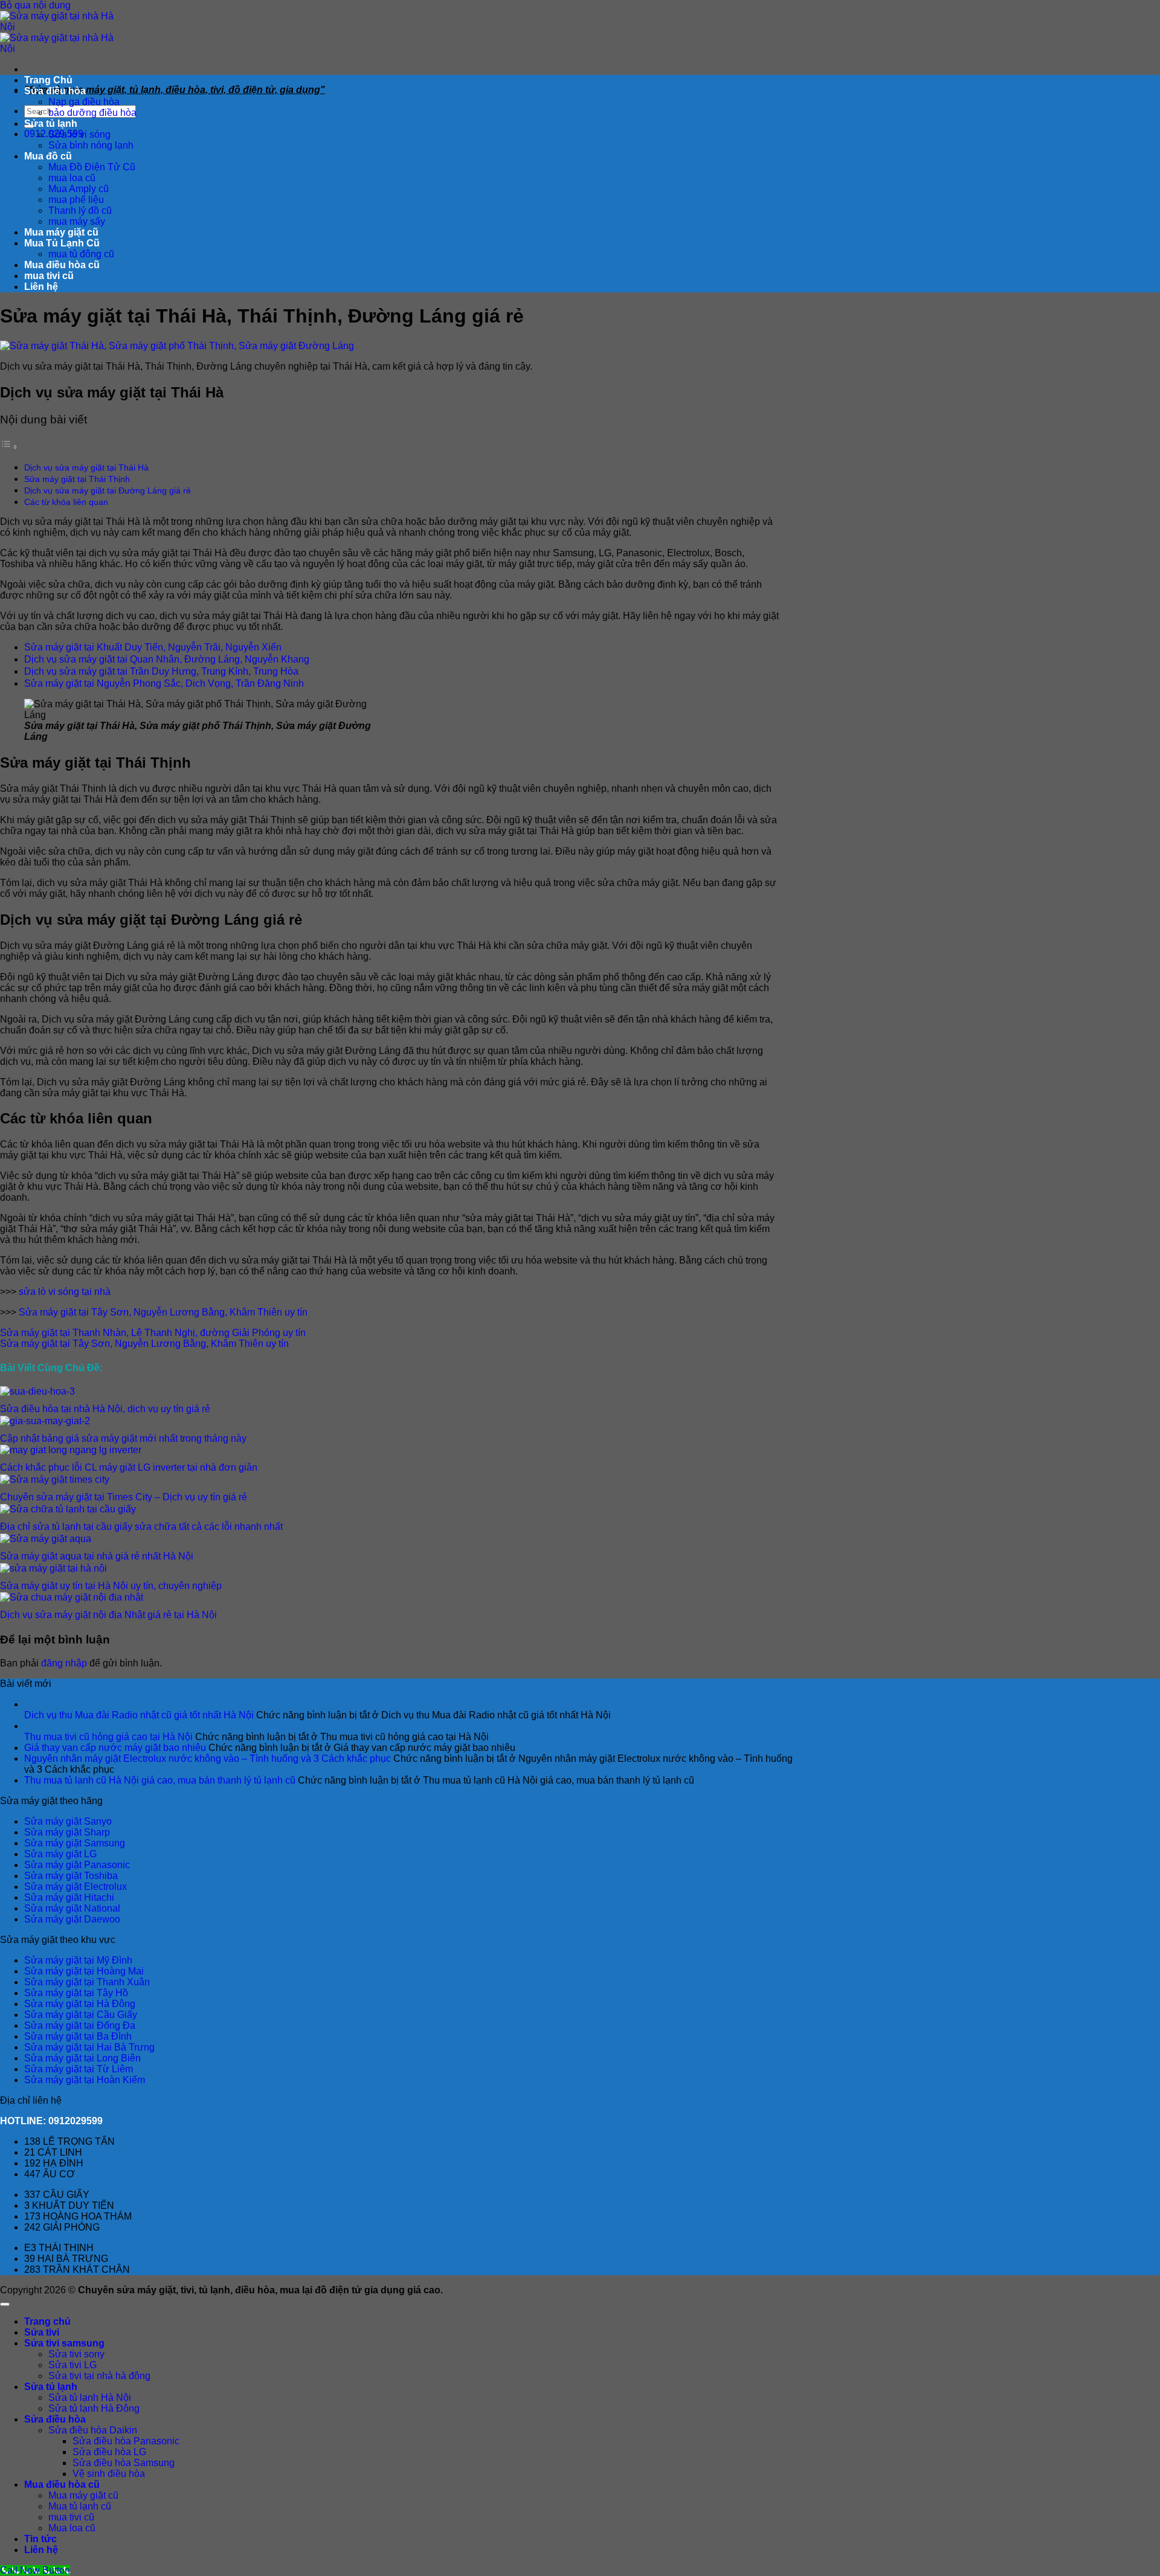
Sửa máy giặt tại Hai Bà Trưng (89, 2047)
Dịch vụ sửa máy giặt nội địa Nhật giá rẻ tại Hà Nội (108, 1615)
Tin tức (40, 2539)
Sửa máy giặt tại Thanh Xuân (87, 1982)
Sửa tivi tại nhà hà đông (99, 2376)
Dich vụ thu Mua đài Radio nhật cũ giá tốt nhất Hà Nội (139, 1715)
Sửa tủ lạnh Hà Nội (90, 2398)
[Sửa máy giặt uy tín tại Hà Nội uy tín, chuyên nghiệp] (53, 1568)
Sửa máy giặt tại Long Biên (82, 2058)
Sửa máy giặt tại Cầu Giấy (81, 2015)
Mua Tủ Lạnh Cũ (62, 243)
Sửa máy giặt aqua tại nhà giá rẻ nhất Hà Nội (97, 1556)
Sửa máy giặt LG (60, 1854)
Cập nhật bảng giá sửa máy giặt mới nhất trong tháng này (123, 1438)
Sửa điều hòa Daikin (93, 2430)
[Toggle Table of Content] (9, 447)
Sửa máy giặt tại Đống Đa (80, 2025)
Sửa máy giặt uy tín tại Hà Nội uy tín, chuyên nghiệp (111, 1586)
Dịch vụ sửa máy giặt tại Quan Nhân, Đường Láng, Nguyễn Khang (167, 659)
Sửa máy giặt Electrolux (76, 1887)
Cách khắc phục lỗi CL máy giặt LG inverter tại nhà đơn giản (129, 1467)
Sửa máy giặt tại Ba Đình (78, 2036)
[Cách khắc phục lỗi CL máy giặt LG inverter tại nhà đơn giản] (71, 1450)
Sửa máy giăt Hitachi (69, 1897)
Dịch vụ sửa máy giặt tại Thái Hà (86, 467)
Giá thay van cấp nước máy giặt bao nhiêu (115, 1748)
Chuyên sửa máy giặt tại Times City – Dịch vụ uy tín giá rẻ (124, 1497)
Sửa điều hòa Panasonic (126, 2441)
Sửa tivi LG (72, 2365)
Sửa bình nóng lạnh (91, 145)
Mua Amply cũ (79, 189)
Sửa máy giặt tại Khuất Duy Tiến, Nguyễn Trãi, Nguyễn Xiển (153, 647)
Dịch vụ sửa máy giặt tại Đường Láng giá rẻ (108, 490)
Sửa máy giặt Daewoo (72, 1919)
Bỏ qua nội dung (35, 5)
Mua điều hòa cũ (62, 265)
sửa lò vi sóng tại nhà (65, 1292)
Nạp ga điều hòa (84, 102)
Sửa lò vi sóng (79, 134)
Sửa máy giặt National (72, 1908)
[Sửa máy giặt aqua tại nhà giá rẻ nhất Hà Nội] (46, 1539)
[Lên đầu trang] (5, 2304)
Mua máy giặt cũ (61, 232)
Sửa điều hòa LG (109, 2452)
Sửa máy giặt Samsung (75, 1843)
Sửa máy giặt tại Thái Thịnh (77, 479)
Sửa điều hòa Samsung (124, 2463)
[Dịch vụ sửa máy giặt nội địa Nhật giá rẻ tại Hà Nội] (72, 1597)
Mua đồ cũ (48, 156)
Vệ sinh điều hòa (109, 2474)
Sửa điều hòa (55, 91)
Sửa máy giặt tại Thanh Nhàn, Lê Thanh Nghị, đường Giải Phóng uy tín (153, 1333)
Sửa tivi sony (76, 2354)
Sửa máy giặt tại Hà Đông (80, 2004)
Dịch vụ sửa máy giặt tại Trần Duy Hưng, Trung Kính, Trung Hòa (161, 671)
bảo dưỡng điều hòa (92, 113)
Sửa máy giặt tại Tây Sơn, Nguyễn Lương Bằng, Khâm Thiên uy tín (163, 1312)
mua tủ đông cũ (81, 254)
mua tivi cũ (49, 276)
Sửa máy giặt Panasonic (77, 1865)
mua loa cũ (72, 178)
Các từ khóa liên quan (66, 502)
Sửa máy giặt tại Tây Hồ (76, 1993)
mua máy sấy (77, 221)
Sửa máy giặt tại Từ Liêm (79, 2069)
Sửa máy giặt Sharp (67, 1832)
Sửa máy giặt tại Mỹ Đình (78, 1960)
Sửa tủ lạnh (51, 124)
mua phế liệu (76, 200)
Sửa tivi (42, 2332)
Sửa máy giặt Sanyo (68, 1821)
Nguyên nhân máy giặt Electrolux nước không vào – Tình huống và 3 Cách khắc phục (208, 1759)
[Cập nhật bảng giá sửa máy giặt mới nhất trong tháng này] (45, 1421)
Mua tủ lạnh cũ (80, 2506)
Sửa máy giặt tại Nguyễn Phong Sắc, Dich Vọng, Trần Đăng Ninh (164, 683)
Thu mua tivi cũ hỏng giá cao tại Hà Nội (108, 1737)
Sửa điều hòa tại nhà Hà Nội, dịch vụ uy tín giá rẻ (105, 1409)
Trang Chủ (48, 80)
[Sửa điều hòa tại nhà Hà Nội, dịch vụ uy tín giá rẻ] (37, 1391)
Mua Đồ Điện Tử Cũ (92, 167)
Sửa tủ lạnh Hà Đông (94, 2408)
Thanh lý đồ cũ (80, 210)
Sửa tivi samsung (64, 2343)
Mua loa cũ (72, 2528)
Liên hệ (41, 287)
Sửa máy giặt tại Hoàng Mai (84, 1971)
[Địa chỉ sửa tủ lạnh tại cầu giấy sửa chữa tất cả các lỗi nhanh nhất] (68, 1509)
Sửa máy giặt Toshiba (71, 1876)
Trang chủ (47, 2321)
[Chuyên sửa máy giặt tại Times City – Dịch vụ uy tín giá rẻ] (55, 1479)
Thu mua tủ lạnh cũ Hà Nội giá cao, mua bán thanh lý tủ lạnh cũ (160, 1780)
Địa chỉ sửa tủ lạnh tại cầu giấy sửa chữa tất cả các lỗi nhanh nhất (141, 1527)
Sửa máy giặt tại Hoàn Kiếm (85, 2080)
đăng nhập (64, 1663)
